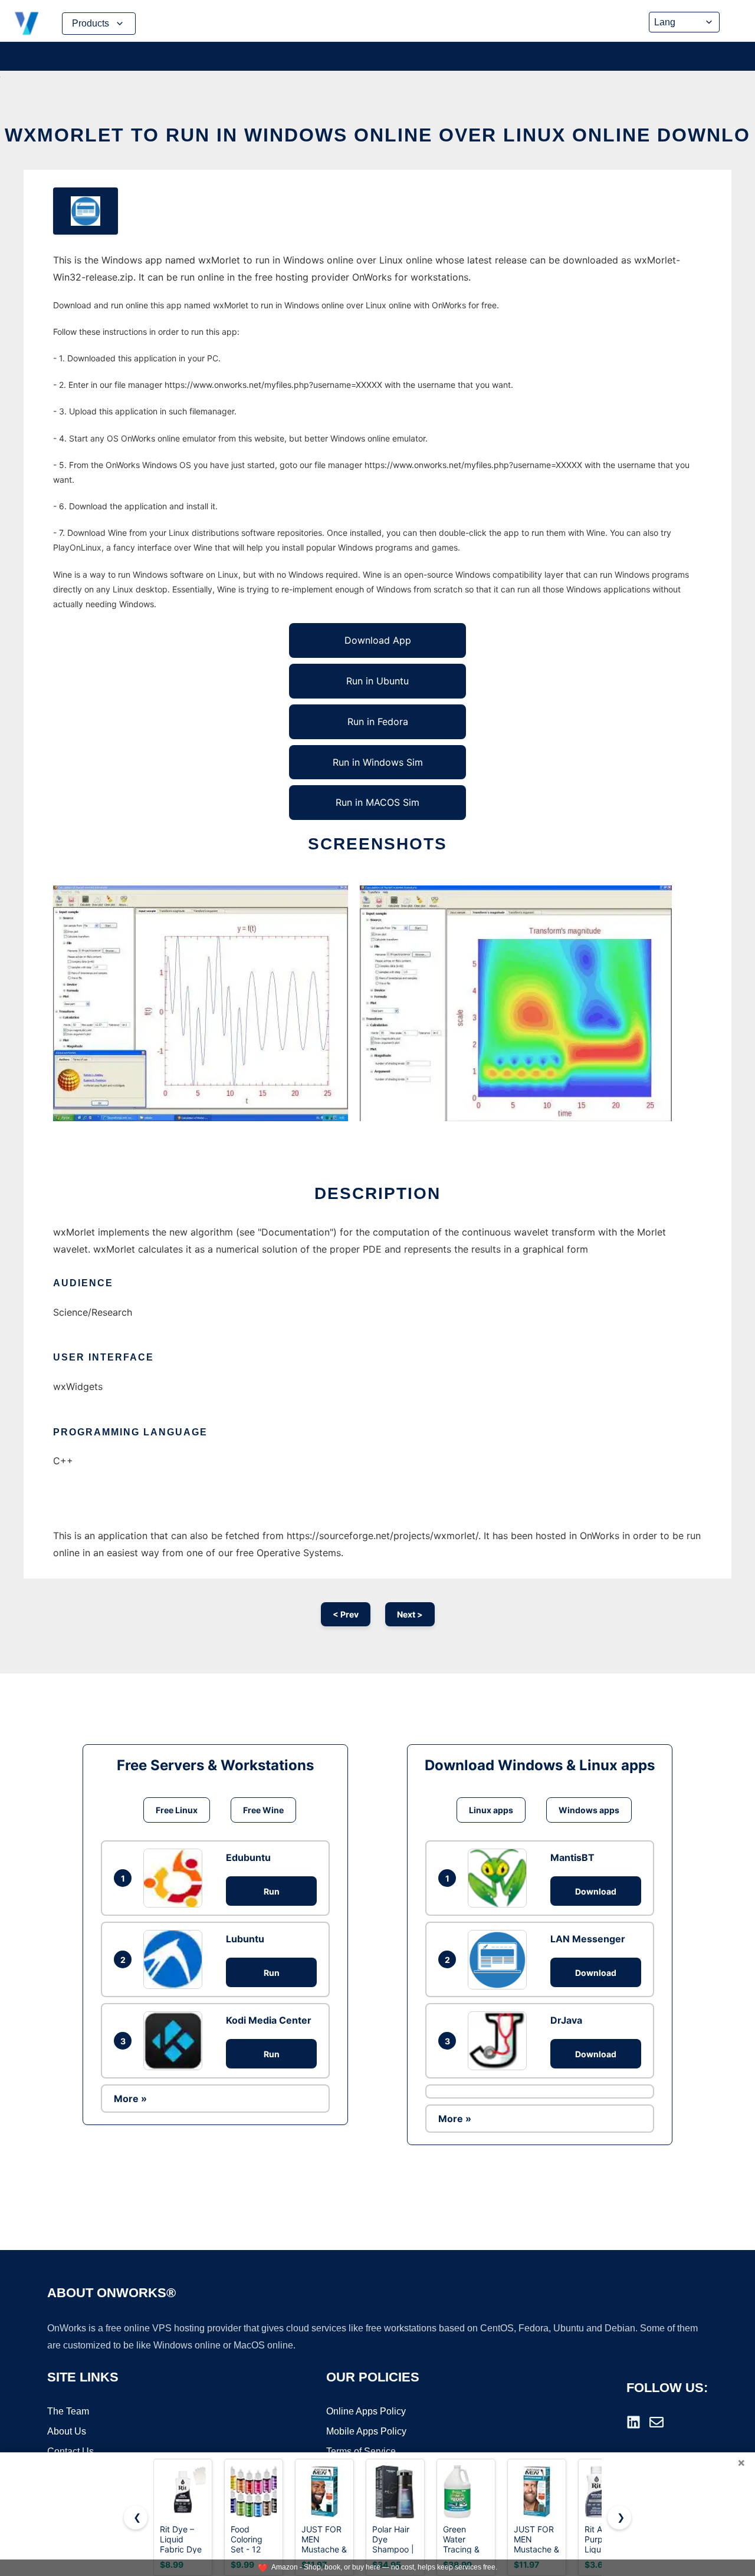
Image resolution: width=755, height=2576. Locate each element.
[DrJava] (500, 2041)
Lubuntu (245, 1939)
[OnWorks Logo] (27, 24)
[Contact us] (656, 2422)
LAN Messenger (588, 1939)
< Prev (346, 1614)
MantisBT (572, 1857)
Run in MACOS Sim (377, 802)
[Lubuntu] (176, 1959)
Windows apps (589, 1810)
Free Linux (177, 1810)
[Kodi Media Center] (176, 2041)
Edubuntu (248, 1857)
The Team (68, 2411)
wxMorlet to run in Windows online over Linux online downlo (377, 135)
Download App (378, 640)
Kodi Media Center (269, 2020)
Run (272, 1891)
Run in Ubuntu (377, 681)
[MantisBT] (500, 1878)
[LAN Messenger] (500, 1959)
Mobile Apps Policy (366, 2431)
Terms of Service (361, 2451)
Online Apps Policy (366, 2411)
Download (596, 1891)
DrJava (566, 2020)
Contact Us (70, 2451)
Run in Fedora (378, 722)
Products (91, 23)
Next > (410, 1614)
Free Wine (263, 1810)
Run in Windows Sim (378, 762)
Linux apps (491, 1810)
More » (130, 2099)
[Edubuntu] (176, 1878)
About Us (67, 2431)
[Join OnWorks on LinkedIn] (633, 2422)
